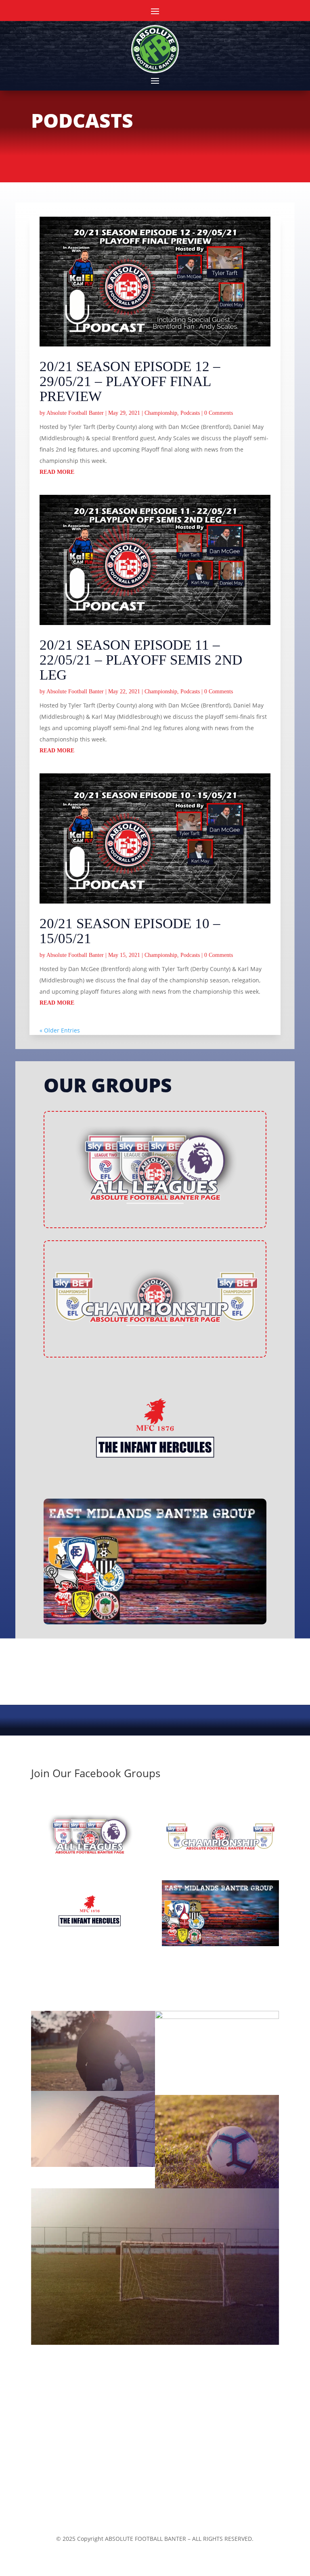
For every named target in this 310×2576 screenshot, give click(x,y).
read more (57, 472)
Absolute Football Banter (75, 413)
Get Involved (63, 2462)
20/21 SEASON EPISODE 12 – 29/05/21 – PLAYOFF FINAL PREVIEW (130, 381)
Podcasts (190, 413)
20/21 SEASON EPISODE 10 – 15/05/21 (130, 931)
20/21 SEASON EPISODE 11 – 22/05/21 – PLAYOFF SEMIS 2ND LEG (141, 660)
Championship (161, 413)
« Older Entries (60, 1030)
